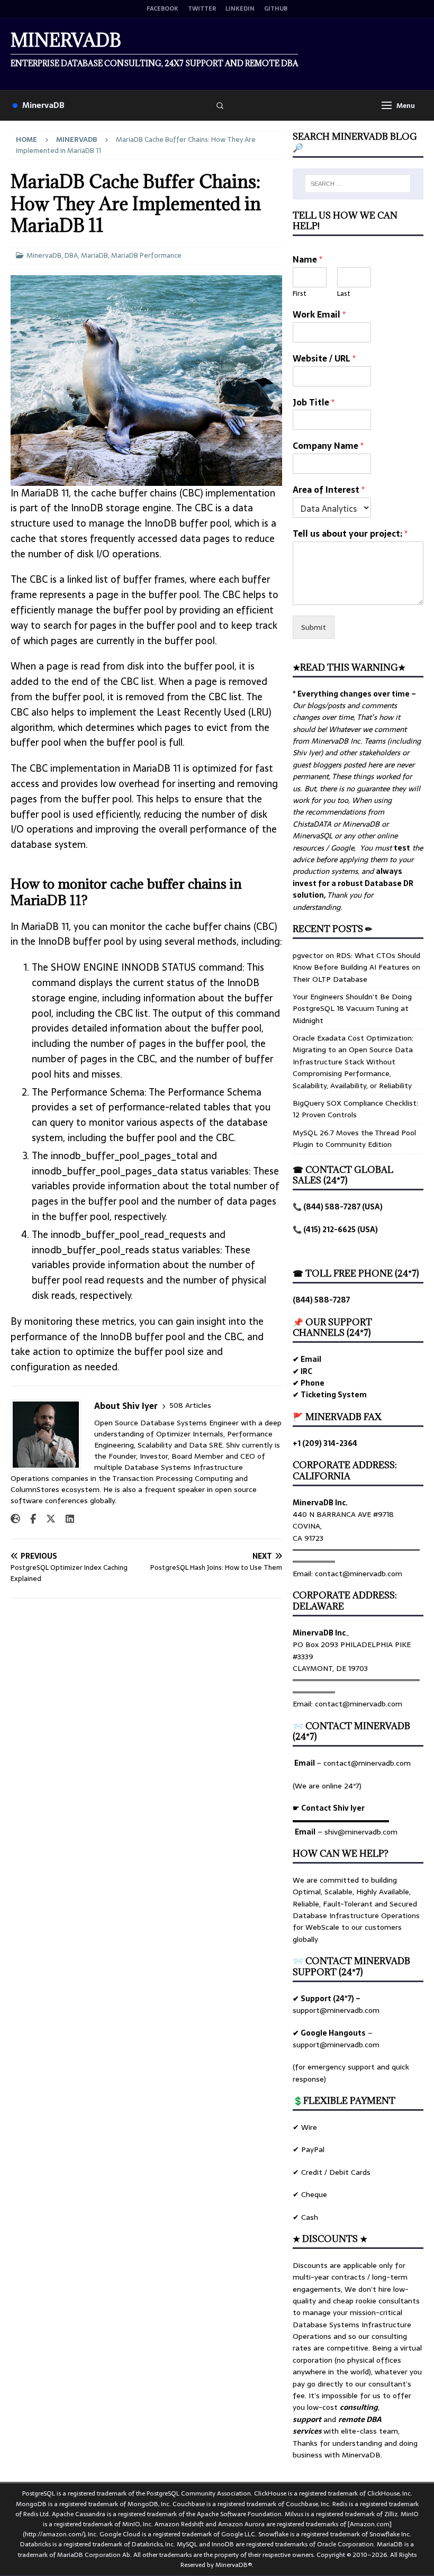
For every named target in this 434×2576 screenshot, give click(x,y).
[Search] (220, 105)
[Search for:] (358, 184)
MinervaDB (43, 105)
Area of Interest (329, 490)
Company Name (328, 446)
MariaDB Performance (146, 255)
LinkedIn (240, 9)
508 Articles (190, 1405)
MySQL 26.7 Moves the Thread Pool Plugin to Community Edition (354, 1138)
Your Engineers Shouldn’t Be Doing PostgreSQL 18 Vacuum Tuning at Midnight (352, 1009)
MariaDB (94, 255)
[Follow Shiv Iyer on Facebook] (29, 1519)
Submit (314, 627)
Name (308, 260)
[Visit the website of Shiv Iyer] (15, 1519)
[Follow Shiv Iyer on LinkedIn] (66, 1519)
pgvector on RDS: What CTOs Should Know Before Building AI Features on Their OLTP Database (356, 967)
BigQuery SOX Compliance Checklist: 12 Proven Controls (355, 1109)
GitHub (276, 9)
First (300, 294)
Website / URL (324, 359)
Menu (406, 106)
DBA (71, 255)
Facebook (162, 9)
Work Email (319, 315)
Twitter (202, 9)
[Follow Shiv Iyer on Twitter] (47, 1519)
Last (344, 294)
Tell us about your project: (350, 534)
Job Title (314, 403)
